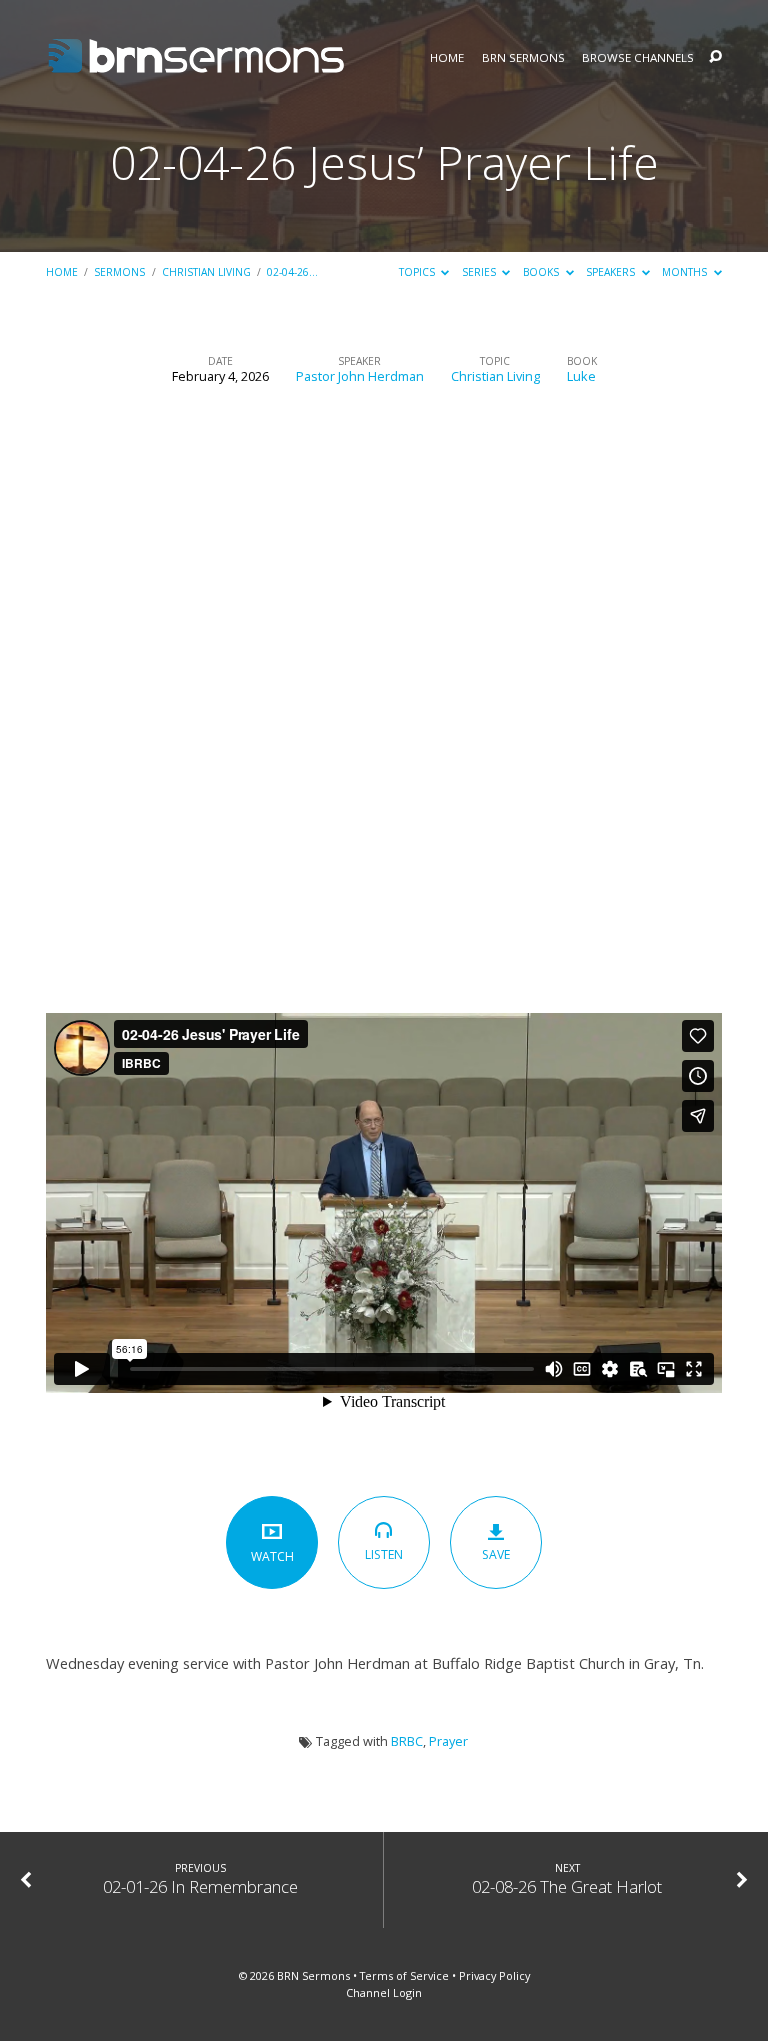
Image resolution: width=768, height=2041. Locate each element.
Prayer (448, 1741)
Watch (272, 1556)
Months (686, 272)
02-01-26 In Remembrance (200, 1886)
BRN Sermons (523, 58)
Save (496, 1554)
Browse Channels (638, 58)
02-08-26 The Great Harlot (567, 1886)
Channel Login (384, 1992)
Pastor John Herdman (360, 376)
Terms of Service (404, 1975)
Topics (418, 272)
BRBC (407, 1741)
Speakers (612, 272)
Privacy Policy (494, 1975)
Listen (384, 1554)
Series (480, 272)
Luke (581, 376)
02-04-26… (292, 272)
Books (542, 272)
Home (447, 58)
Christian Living (206, 272)
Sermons (119, 272)
